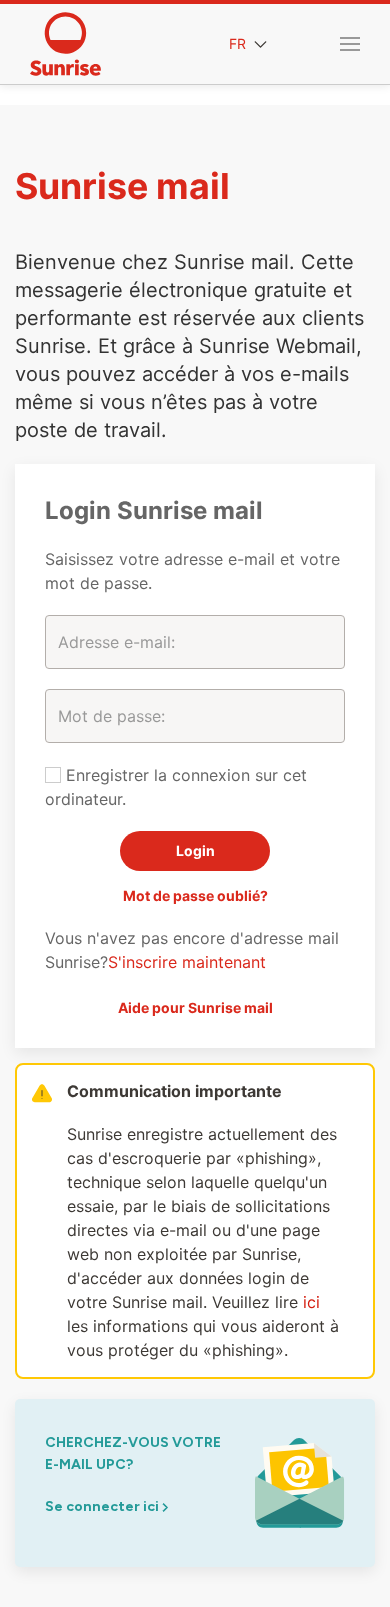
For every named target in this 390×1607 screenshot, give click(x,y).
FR (239, 43)
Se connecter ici (103, 1506)
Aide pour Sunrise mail (195, 1007)
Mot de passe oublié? (195, 895)
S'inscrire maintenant (187, 962)
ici (311, 1302)
